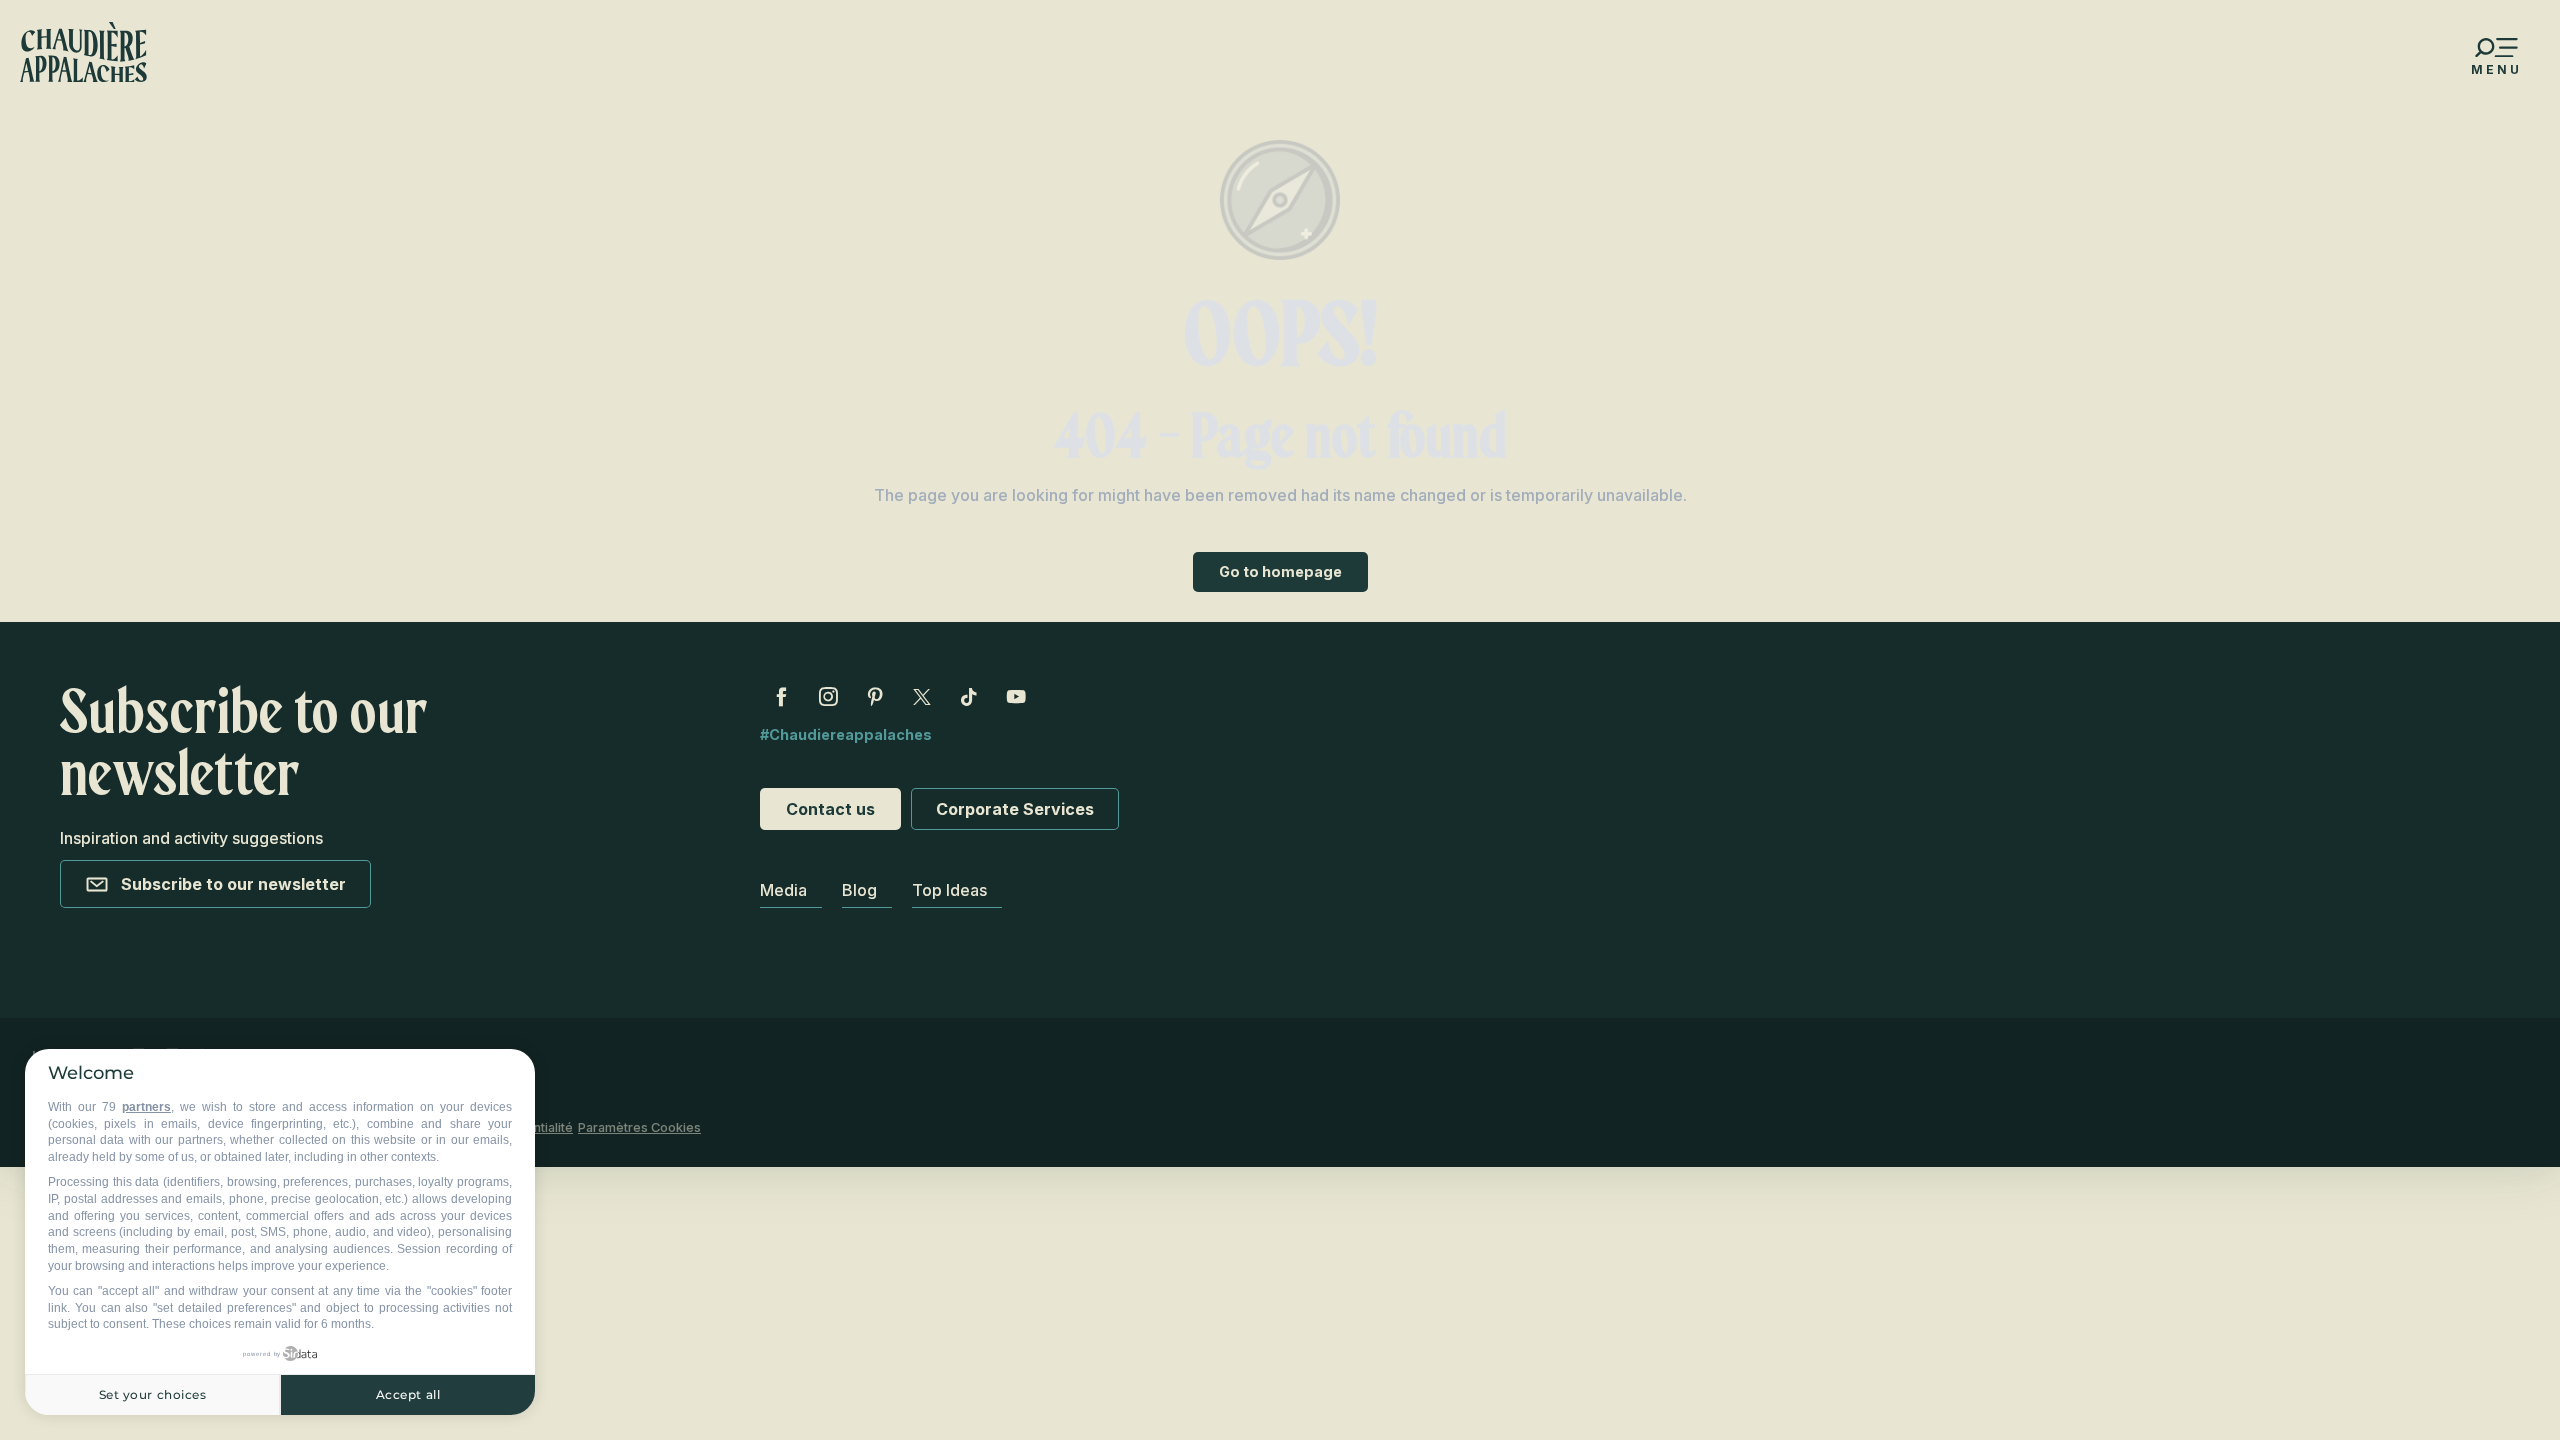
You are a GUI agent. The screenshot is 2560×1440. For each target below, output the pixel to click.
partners (146, 1107)
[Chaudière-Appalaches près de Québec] (83, 52)
